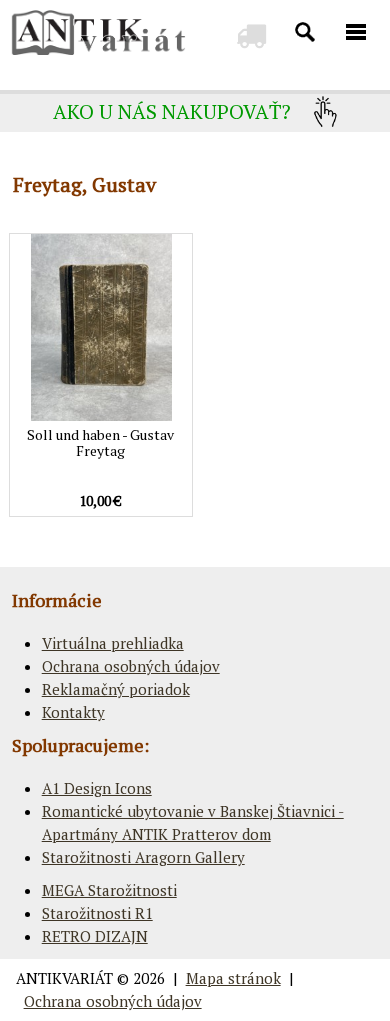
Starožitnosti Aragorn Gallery (143, 857)
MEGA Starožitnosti (109, 890)
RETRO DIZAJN (95, 936)
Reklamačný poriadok (116, 689)
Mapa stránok (233, 978)
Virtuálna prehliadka (113, 643)
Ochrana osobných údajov (131, 666)
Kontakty (73, 712)
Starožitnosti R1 (97, 913)
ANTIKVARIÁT (64, 978)
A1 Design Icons (97, 788)
